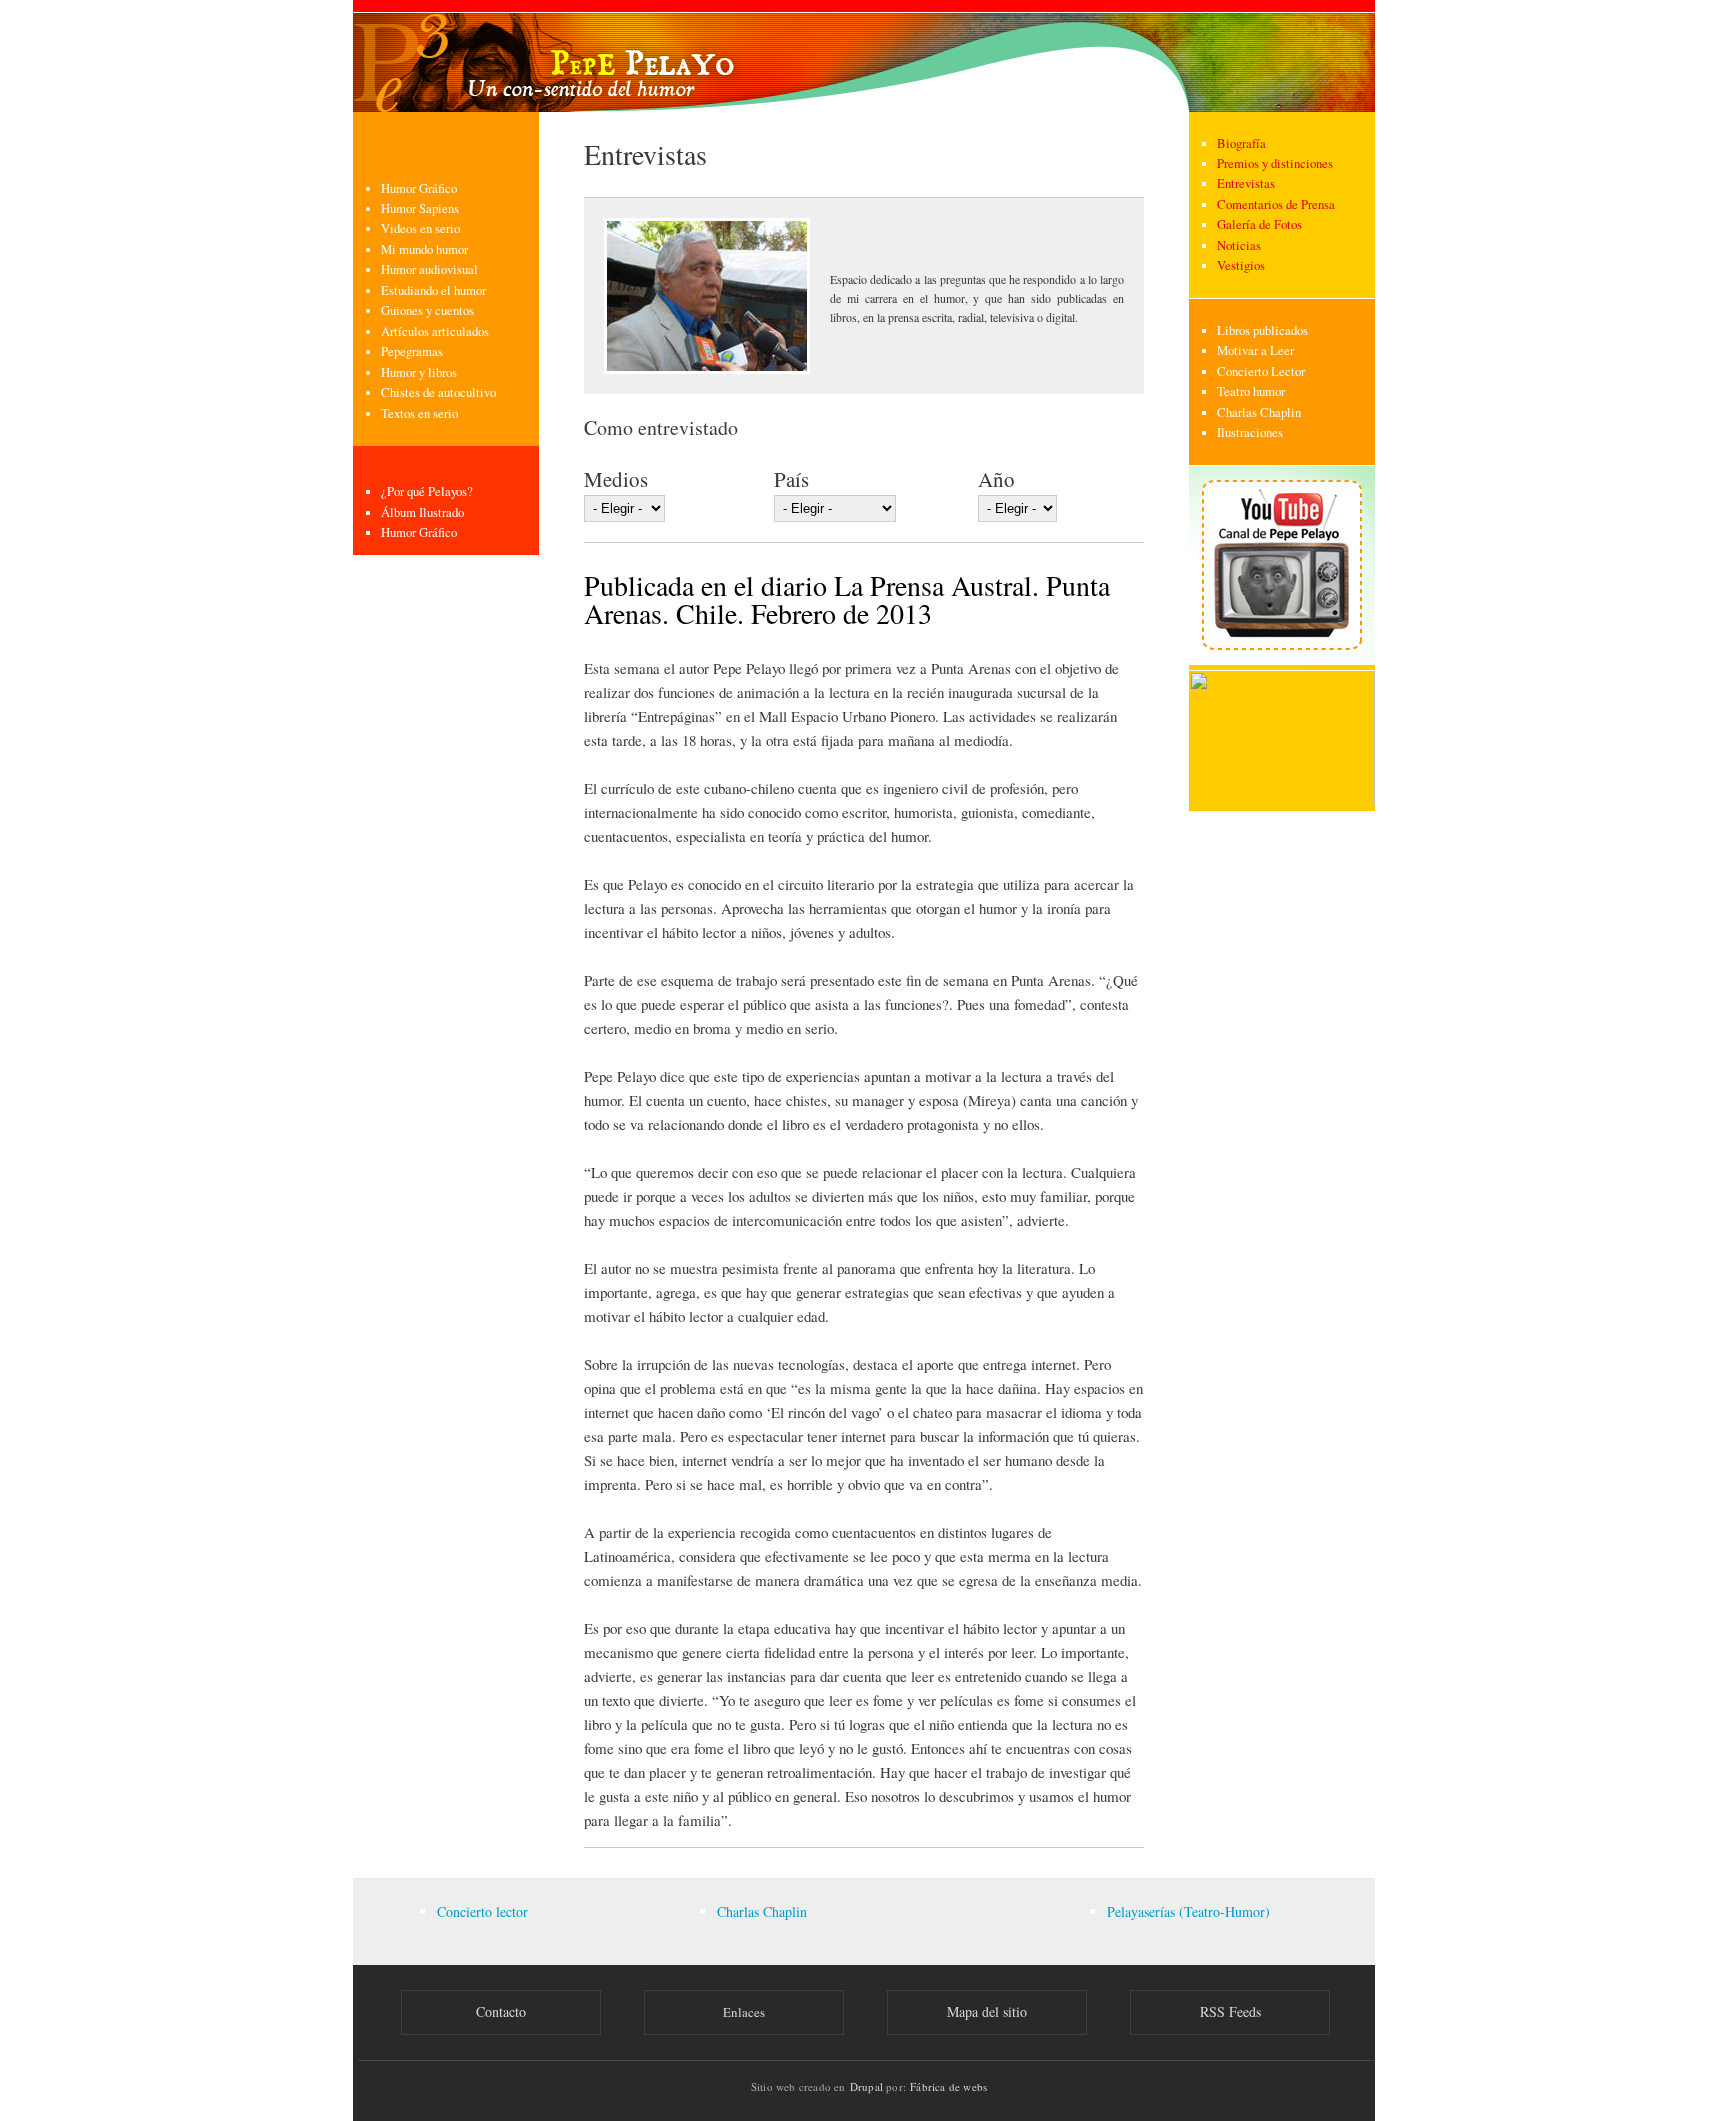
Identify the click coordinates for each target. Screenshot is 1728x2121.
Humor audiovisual (429, 269)
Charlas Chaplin (1259, 412)
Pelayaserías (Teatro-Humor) (1188, 1911)
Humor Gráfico (419, 188)
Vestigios (1241, 265)
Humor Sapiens (420, 208)
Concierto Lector (1261, 371)
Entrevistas (1246, 183)
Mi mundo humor (424, 249)
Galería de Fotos (1259, 224)
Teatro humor (1251, 391)
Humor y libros (419, 372)
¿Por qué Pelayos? (427, 491)
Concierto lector (482, 1911)
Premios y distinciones (1275, 163)
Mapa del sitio (987, 2011)
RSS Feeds (1230, 2011)
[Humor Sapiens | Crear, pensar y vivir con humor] (1282, 801)
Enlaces (744, 2012)
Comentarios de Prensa (1276, 204)
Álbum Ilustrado (422, 512)
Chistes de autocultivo (438, 392)
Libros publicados (1262, 330)
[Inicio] (864, 56)
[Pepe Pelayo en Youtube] (1282, 660)
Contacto (501, 2011)
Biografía (1241, 143)
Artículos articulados (435, 331)
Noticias (1239, 245)
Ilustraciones (1250, 432)
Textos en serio (419, 413)
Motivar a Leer (1255, 350)
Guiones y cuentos (427, 310)
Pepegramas (412, 351)
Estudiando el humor (433, 290)
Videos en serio (420, 228)
